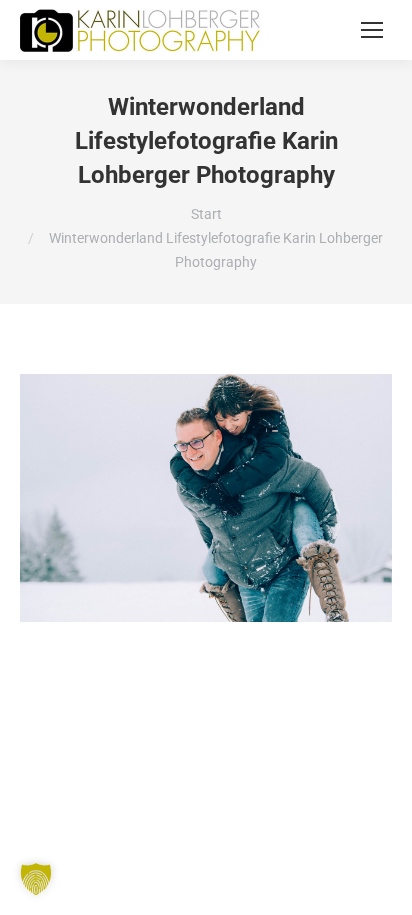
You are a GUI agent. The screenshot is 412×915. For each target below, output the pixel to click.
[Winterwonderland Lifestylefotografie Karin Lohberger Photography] (206, 498)
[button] (36, 879)
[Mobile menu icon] (372, 30)
